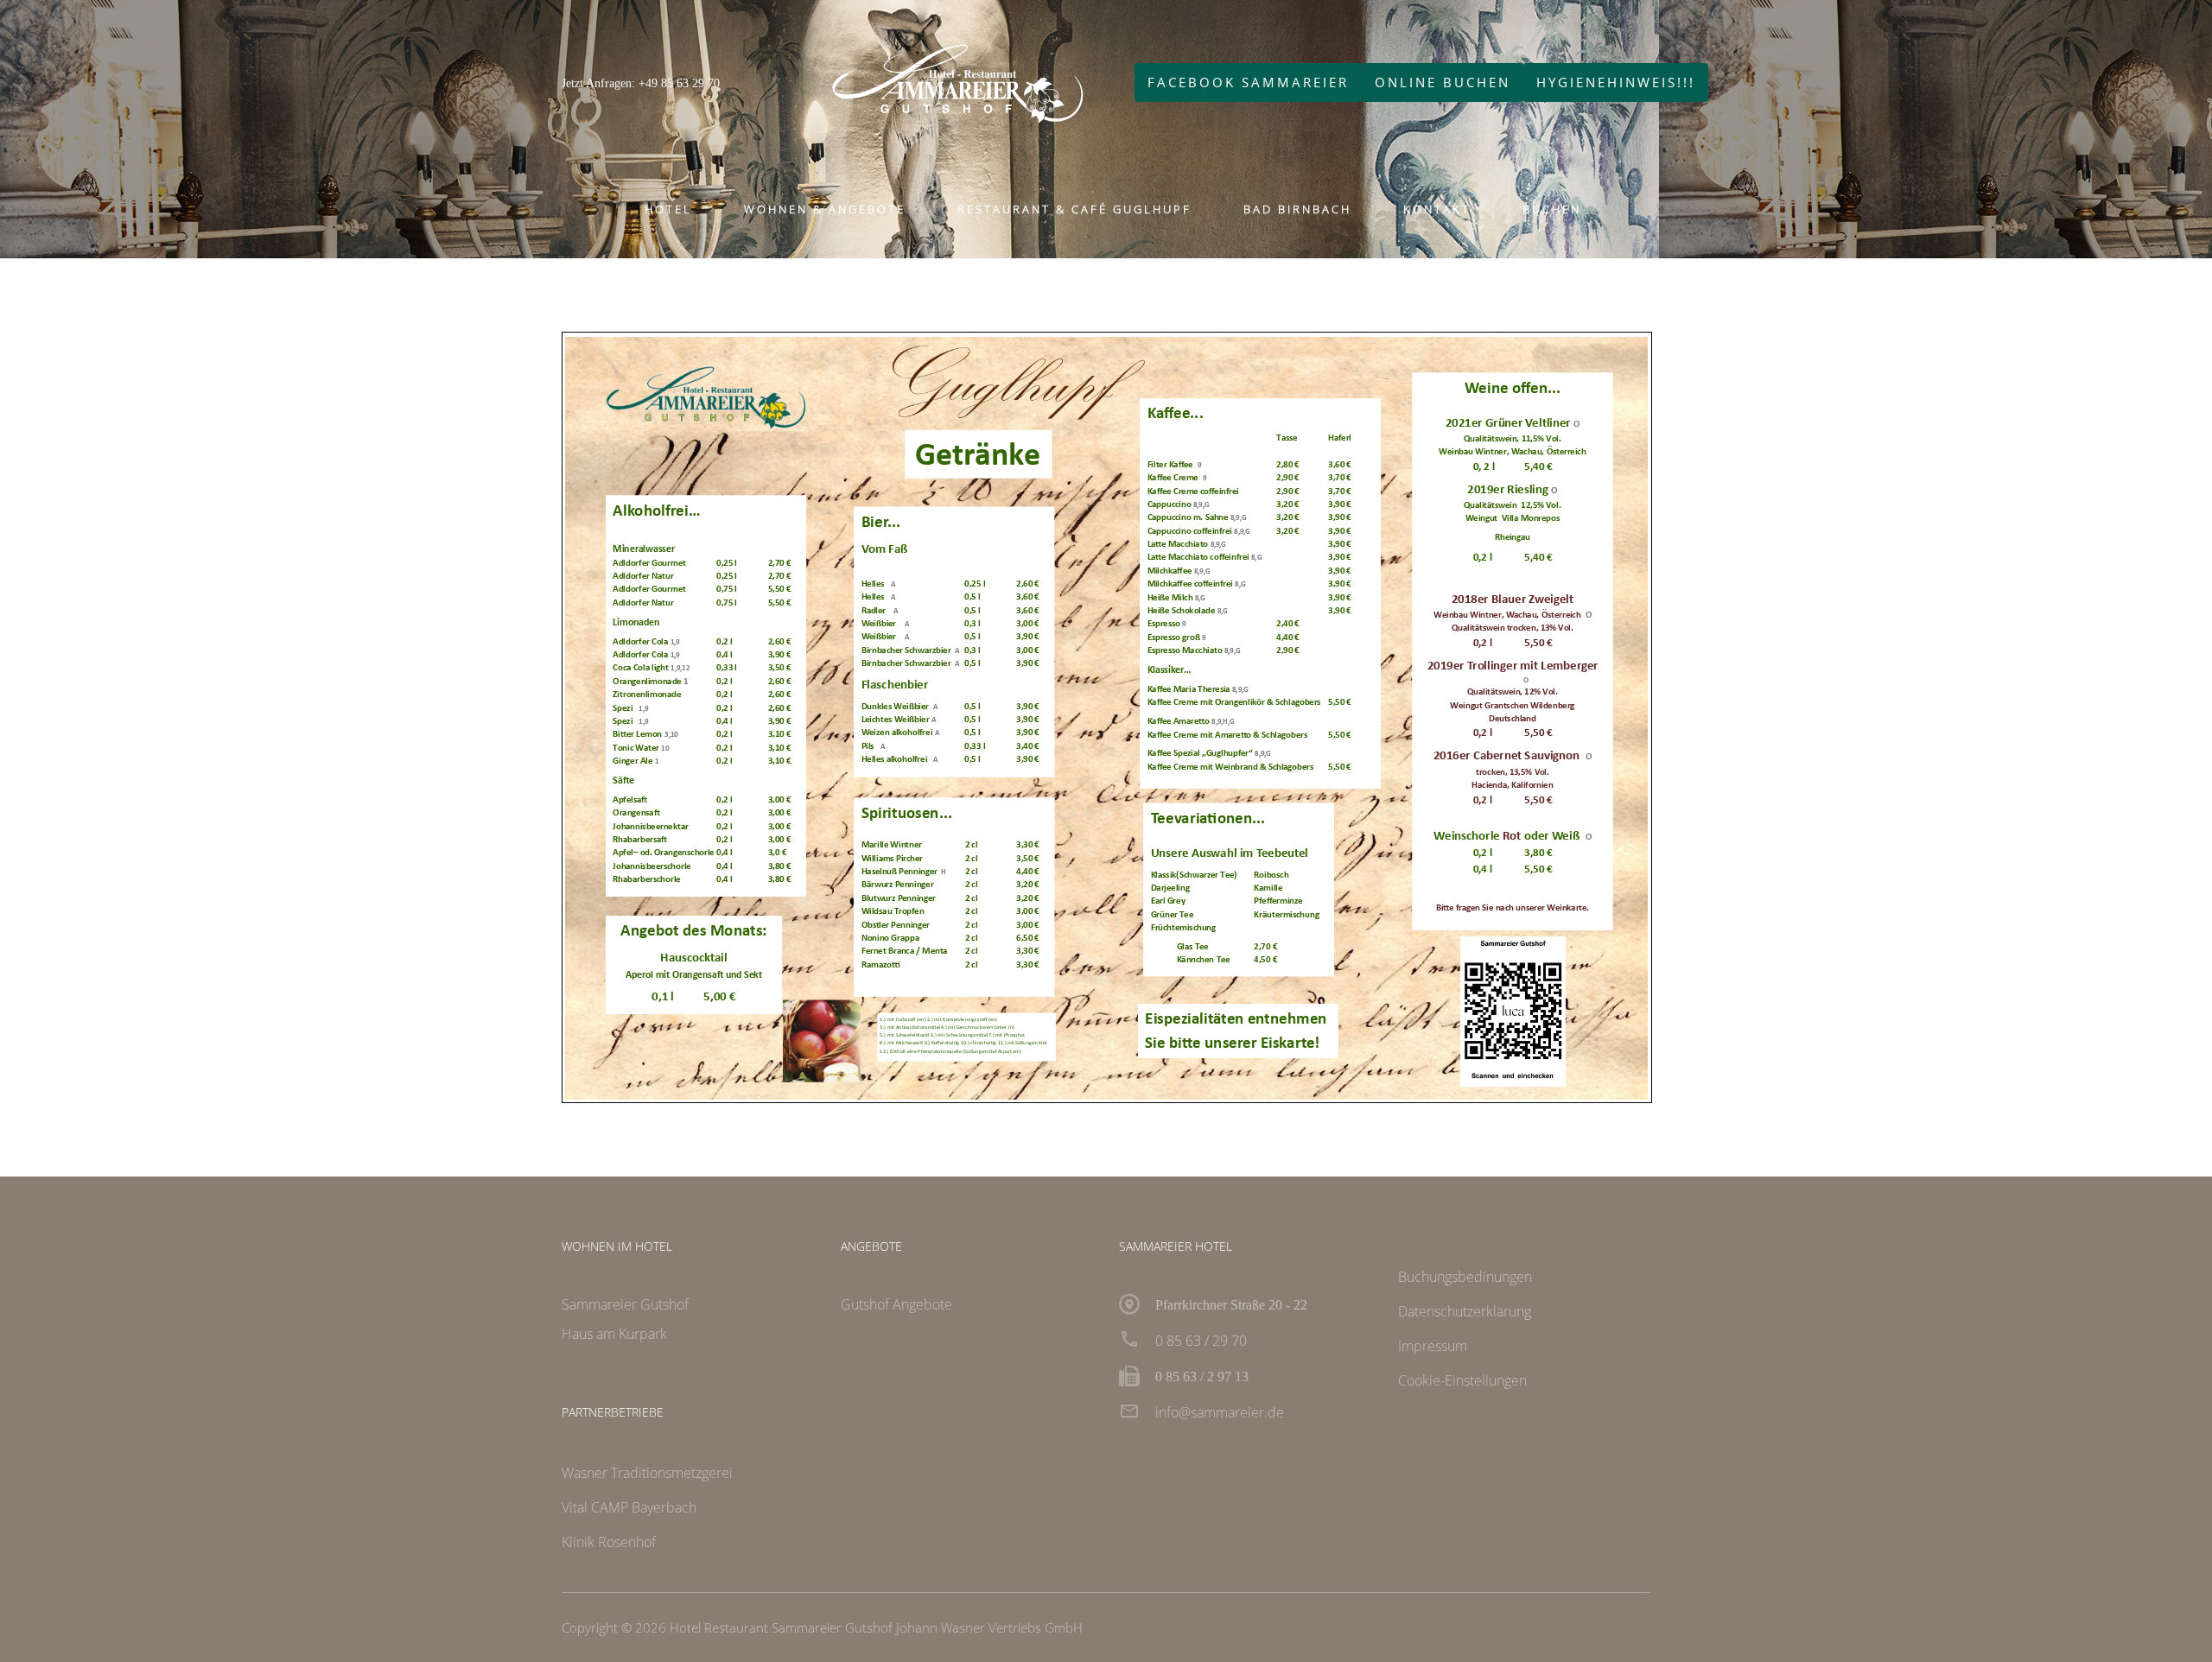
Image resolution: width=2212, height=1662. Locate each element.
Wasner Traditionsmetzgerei (647, 1473)
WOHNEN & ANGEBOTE (825, 209)
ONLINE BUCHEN (1443, 82)
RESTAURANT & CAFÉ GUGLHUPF (1074, 209)
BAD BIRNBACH (1297, 209)
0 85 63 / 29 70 (1201, 1341)
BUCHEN (1552, 209)
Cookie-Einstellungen (1462, 1380)
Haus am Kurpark (614, 1334)
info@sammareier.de (1220, 1412)
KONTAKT (1437, 209)
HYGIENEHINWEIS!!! (1616, 82)
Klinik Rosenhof (609, 1542)
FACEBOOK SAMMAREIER (1248, 82)
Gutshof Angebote (896, 1304)
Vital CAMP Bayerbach (629, 1507)
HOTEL (668, 209)
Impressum (1433, 1346)
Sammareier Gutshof (625, 1304)
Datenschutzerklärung (1465, 1311)
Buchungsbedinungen (1465, 1277)
